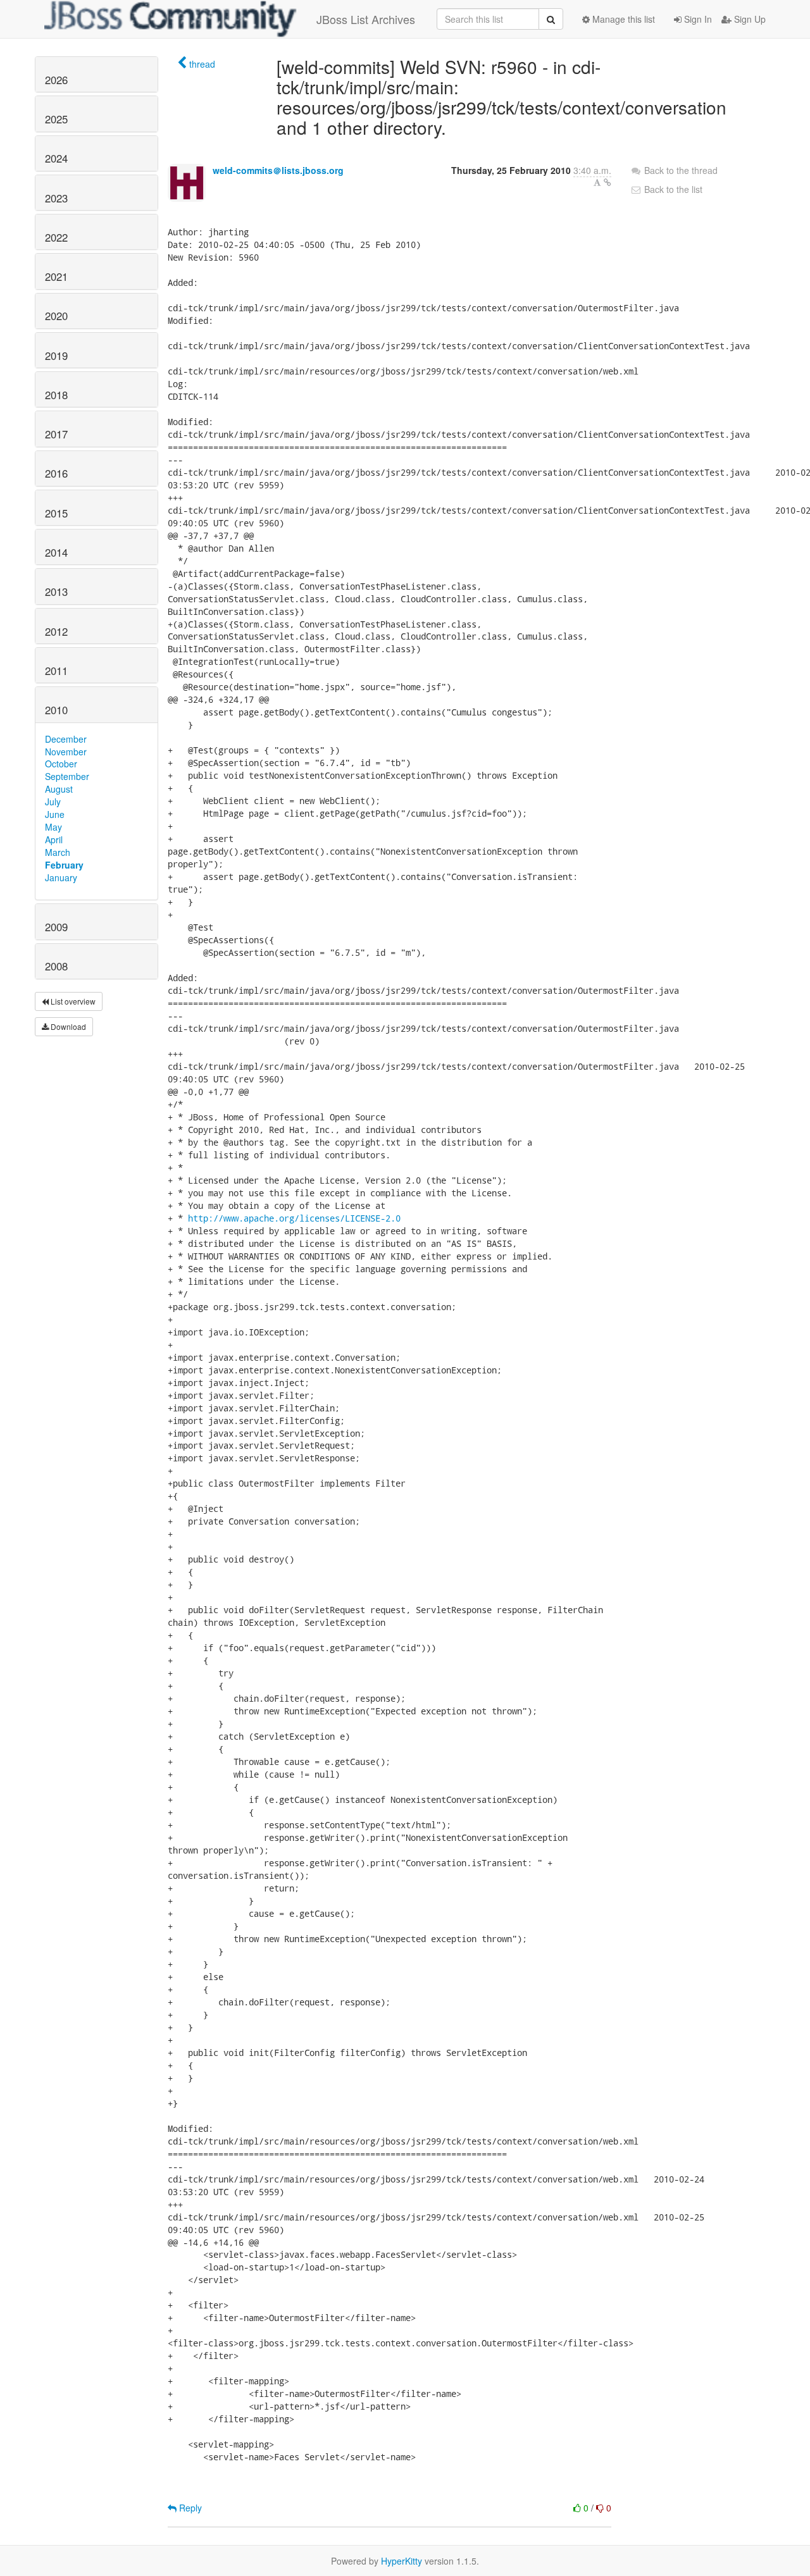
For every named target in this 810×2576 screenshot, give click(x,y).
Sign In (697, 19)
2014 (56, 552)
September (67, 776)
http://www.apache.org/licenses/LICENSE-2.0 (294, 1218)
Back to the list (672, 189)
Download (67, 1026)
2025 (56, 119)
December (66, 739)
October (61, 764)
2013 (56, 591)
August (59, 789)
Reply (189, 2508)
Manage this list (622, 19)
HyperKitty (402, 2561)
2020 (56, 316)
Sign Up (749, 19)
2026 (56, 80)
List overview (72, 1001)
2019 (56, 356)
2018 (56, 395)
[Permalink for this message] (607, 182)
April (54, 839)
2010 (56, 710)
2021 (56, 276)
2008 (56, 966)
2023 (56, 198)
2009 (56, 927)
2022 (56, 237)
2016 (56, 473)
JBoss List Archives (366, 19)
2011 (56, 671)
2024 (56, 158)
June (55, 814)
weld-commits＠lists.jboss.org (278, 170)
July (53, 802)
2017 (56, 434)
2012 (56, 631)
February (64, 865)
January (61, 877)
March (58, 852)
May (53, 827)
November (66, 752)
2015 (56, 513)
